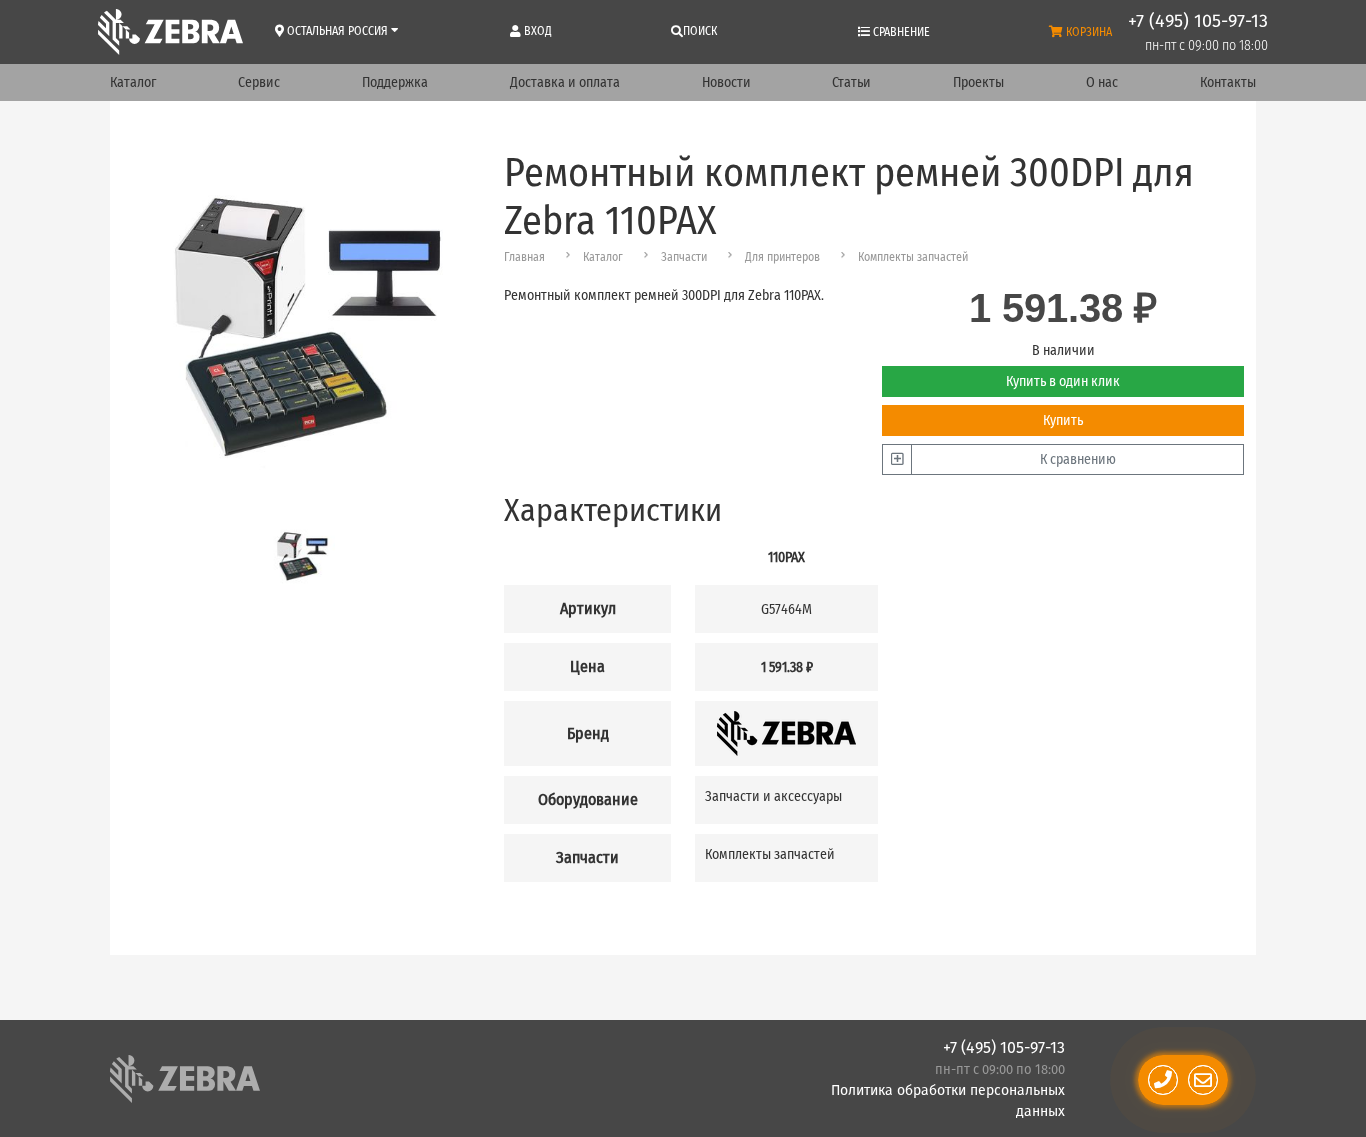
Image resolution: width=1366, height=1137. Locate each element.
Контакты (1228, 82)
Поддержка (395, 82)
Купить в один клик (1063, 381)
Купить (1063, 420)
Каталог (133, 82)
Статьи (851, 82)
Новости (726, 82)
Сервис (259, 82)
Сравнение (900, 32)
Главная (524, 257)
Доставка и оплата (565, 82)
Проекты (978, 82)
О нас (1102, 82)
